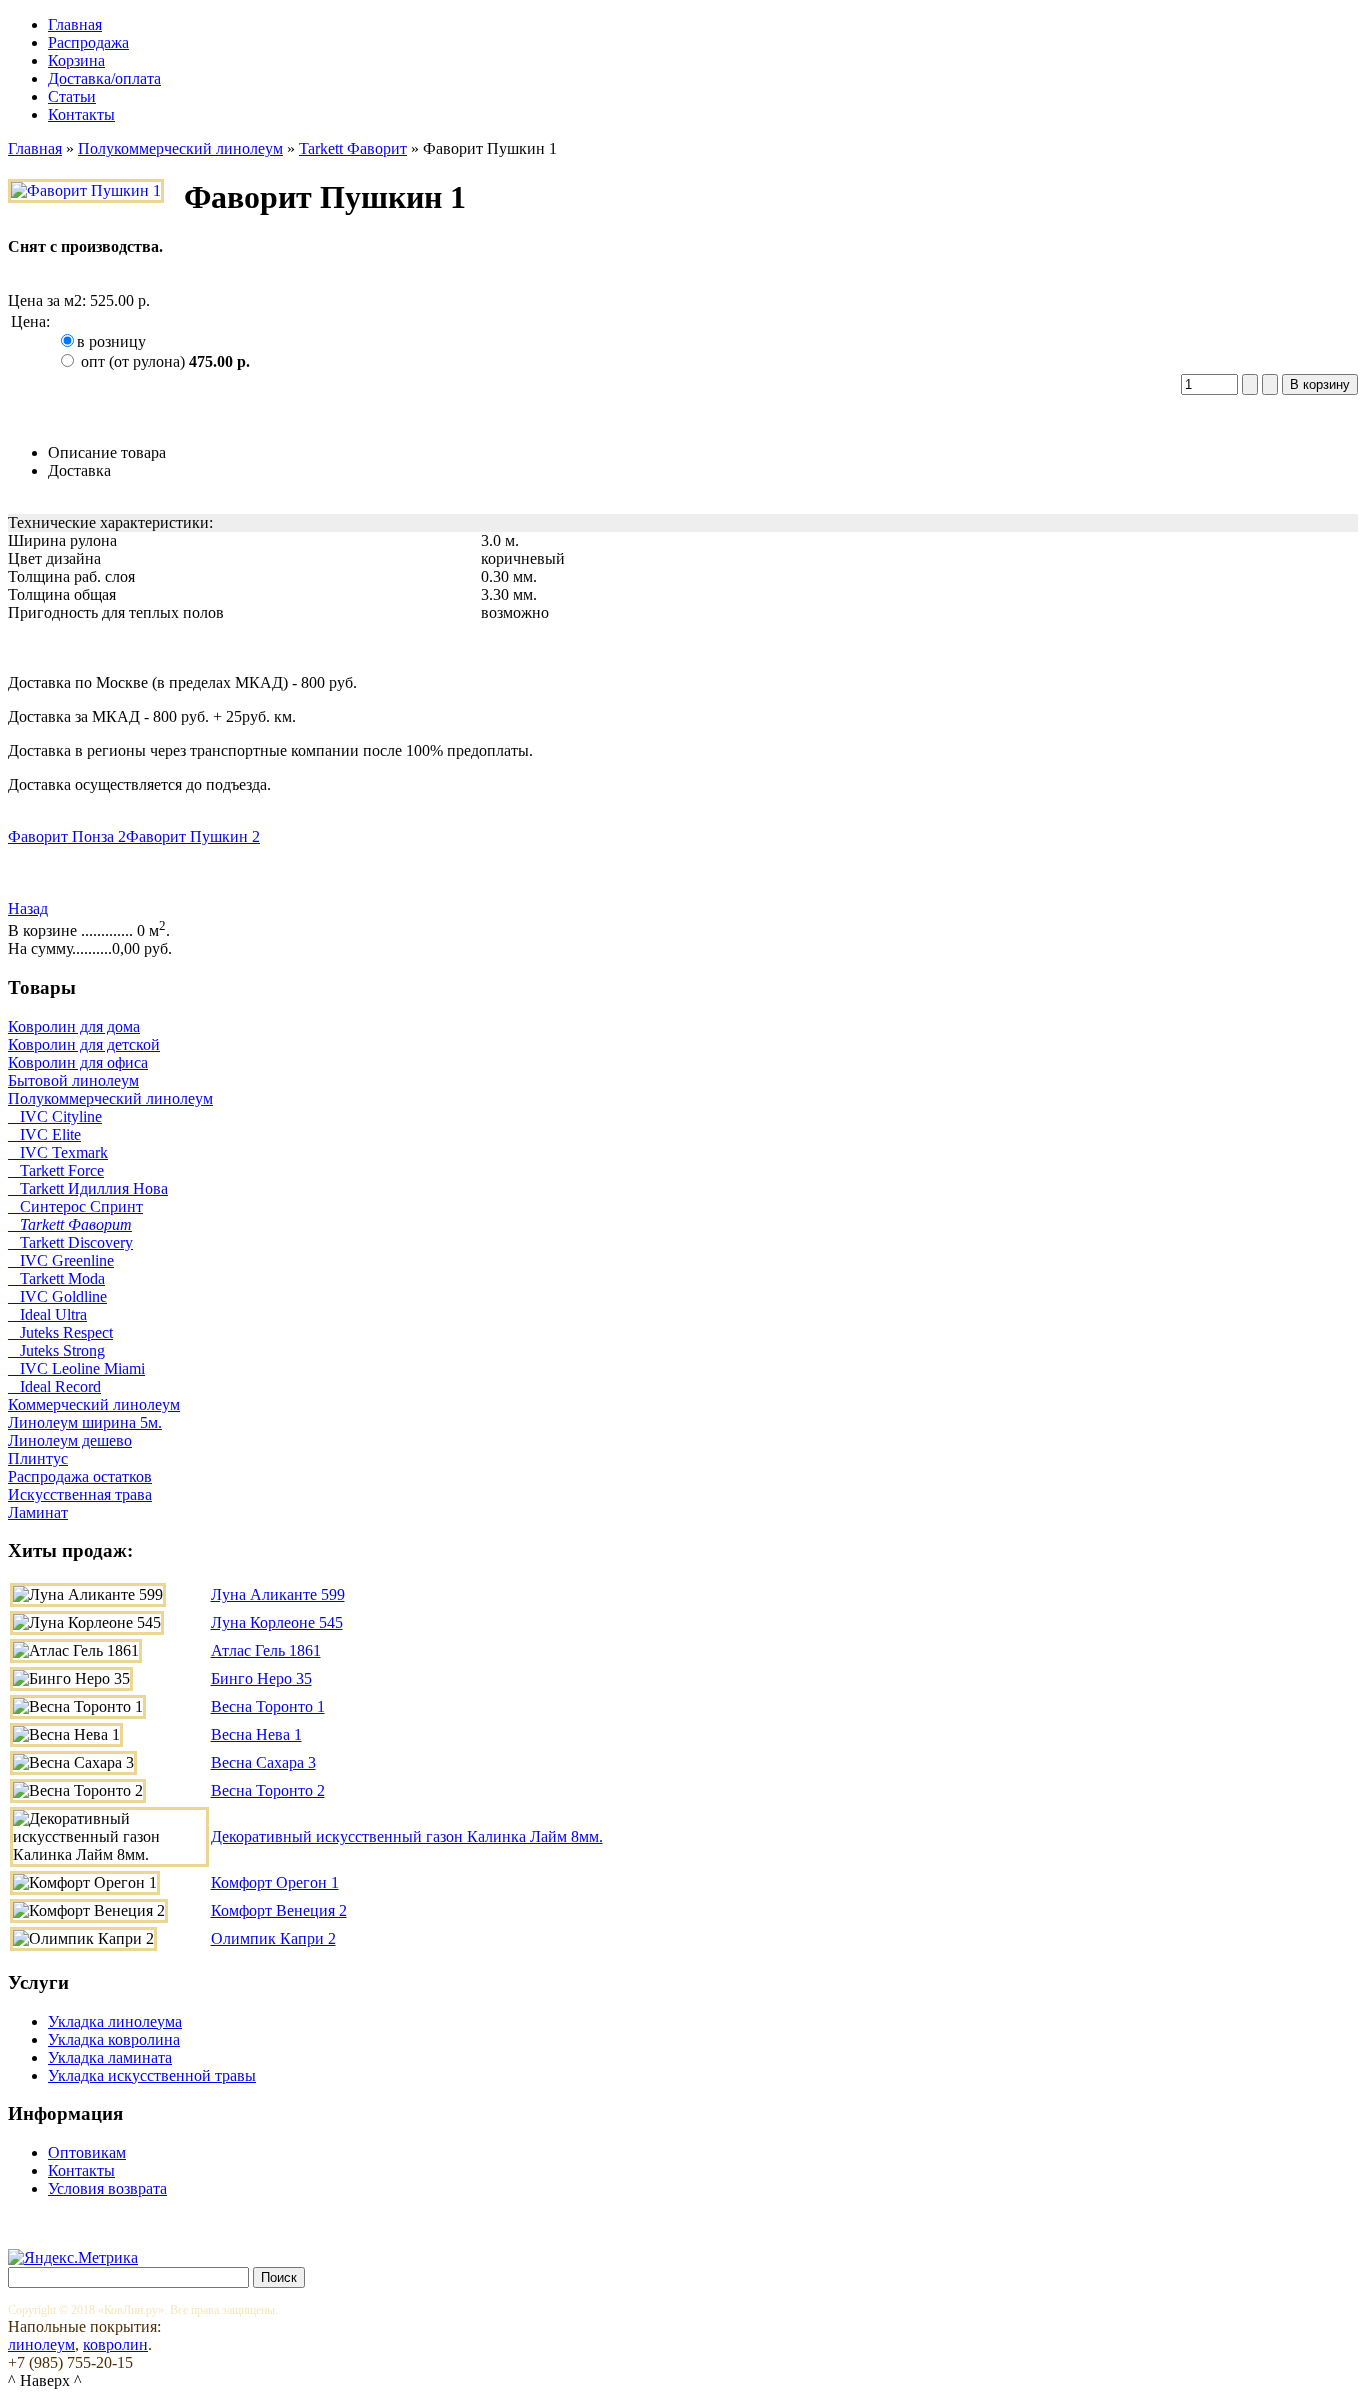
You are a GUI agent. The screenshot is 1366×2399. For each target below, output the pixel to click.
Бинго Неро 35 (261, 1678)
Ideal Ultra (47, 1314)
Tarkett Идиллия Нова (88, 1188)
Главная (35, 148)
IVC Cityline (55, 1116)
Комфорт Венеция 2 (279, 1910)
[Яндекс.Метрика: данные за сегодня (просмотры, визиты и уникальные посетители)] (73, 2258)
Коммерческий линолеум (94, 1404)
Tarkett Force (56, 1170)
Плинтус (38, 1458)
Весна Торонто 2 (268, 1790)
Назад (28, 908)
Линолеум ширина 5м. (85, 1422)
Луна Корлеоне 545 (277, 1622)
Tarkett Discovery (70, 1242)
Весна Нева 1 (256, 1734)
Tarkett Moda (56, 1278)
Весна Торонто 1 (268, 1706)
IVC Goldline (57, 1296)
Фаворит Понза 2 (67, 836)
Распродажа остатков (80, 1476)
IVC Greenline (61, 1260)
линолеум (41, 2344)
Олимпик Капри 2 (273, 1938)
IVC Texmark (58, 1152)
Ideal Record (54, 1386)
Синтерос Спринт (75, 1206)
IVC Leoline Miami (76, 1368)
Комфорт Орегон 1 (275, 1882)
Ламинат (38, 1512)
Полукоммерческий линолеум (180, 148)
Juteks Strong (56, 1350)
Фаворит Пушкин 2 (193, 836)
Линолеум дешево (70, 1440)
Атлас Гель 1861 (266, 1650)
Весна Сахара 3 (263, 1762)
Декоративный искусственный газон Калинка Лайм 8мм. (407, 1836)
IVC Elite (44, 1134)
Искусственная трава (80, 1494)
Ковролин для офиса (78, 1062)
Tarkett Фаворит (353, 148)
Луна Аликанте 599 (278, 1594)
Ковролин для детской (84, 1044)
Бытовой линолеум (73, 1080)
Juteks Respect (60, 1332)
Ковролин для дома (74, 1026)
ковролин (115, 2344)
